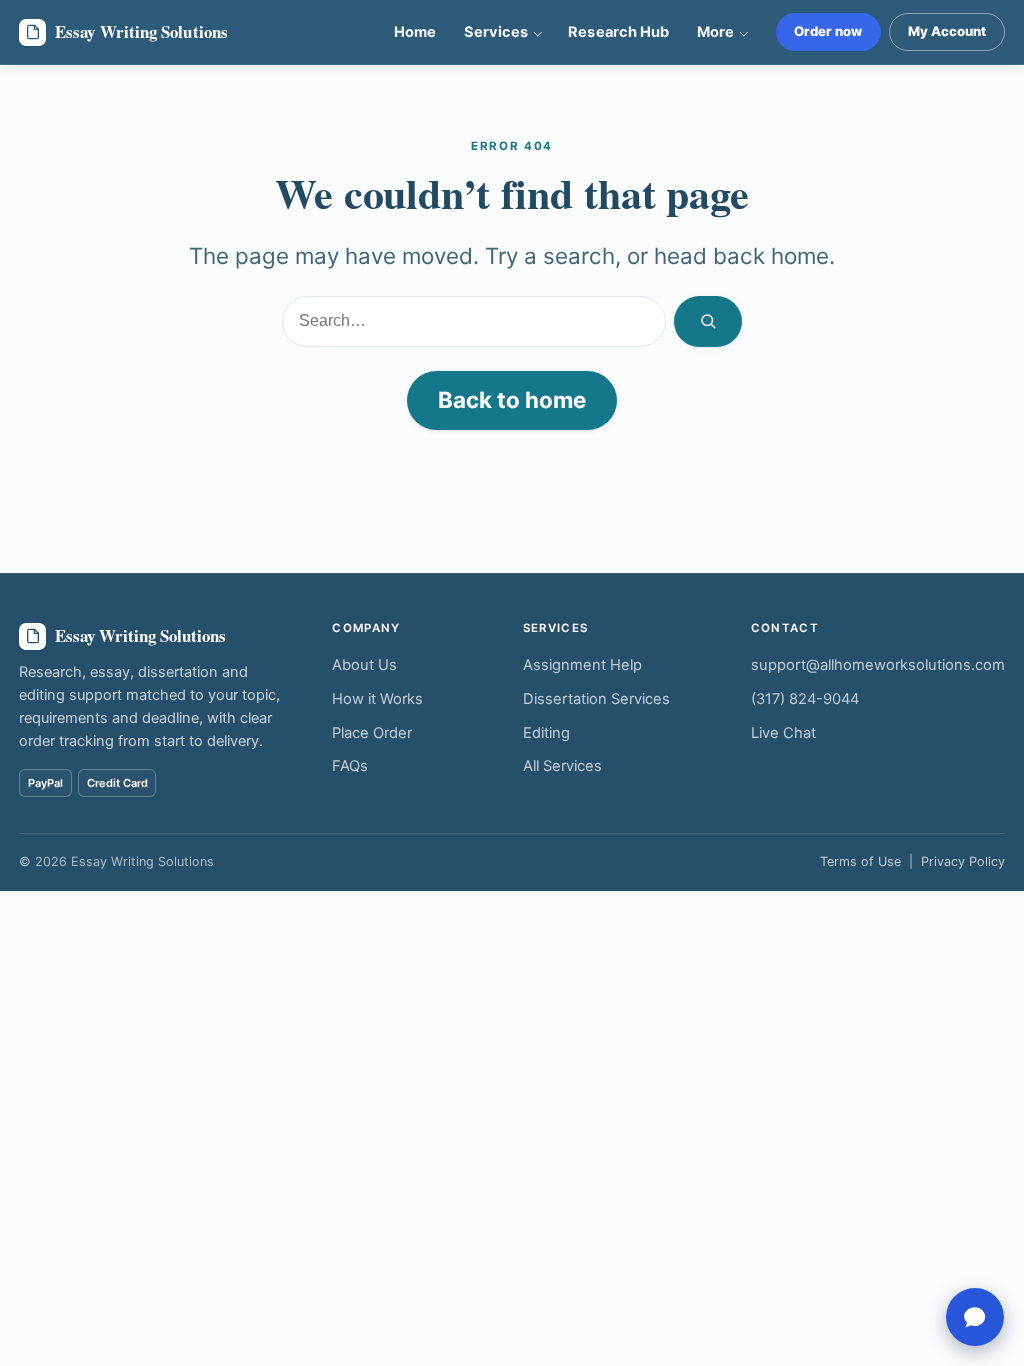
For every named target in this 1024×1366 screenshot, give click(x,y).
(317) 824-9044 (805, 699)
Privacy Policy (963, 861)
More (715, 32)
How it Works (377, 699)
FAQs (350, 766)
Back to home (512, 399)
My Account (947, 31)
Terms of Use (860, 861)
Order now (828, 31)
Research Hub (618, 32)
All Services (562, 766)
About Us (364, 665)
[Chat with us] (975, 1317)
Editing (546, 733)
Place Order (372, 733)
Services (496, 32)
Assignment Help (582, 665)
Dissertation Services (596, 699)
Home (415, 32)
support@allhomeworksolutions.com (878, 665)
